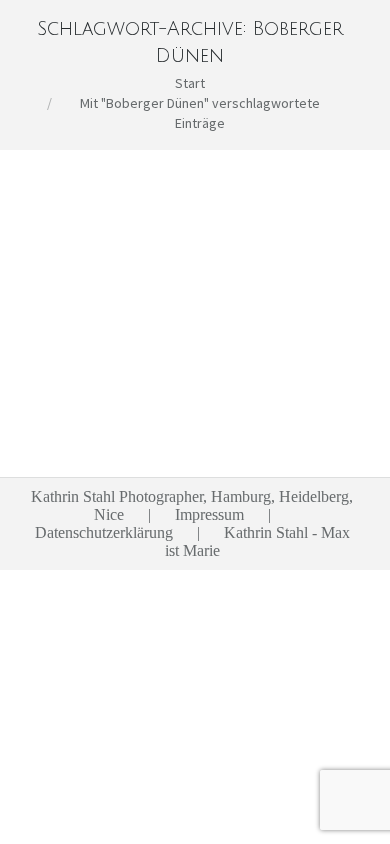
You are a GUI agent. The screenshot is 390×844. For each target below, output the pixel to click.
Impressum (209, 514)
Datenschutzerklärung (104, 532)
